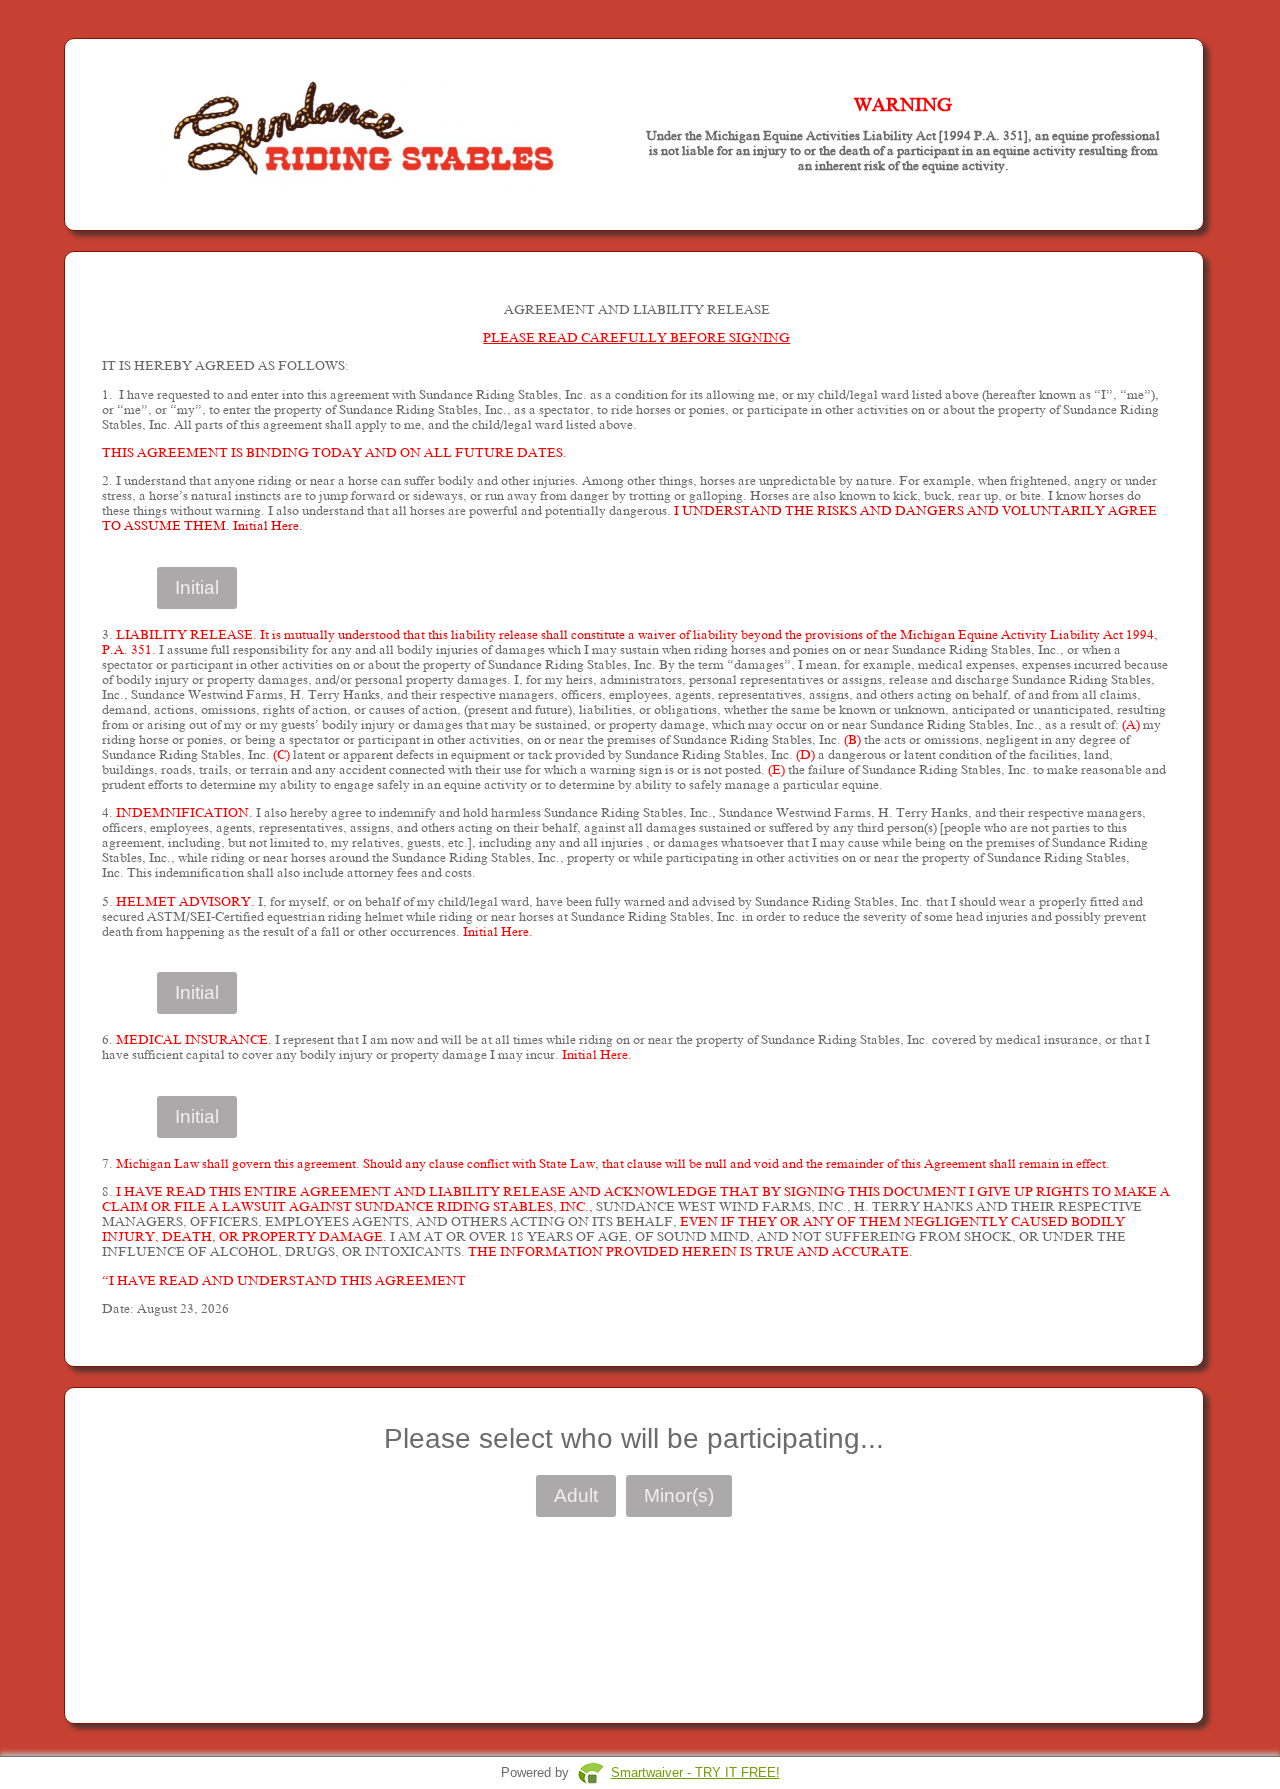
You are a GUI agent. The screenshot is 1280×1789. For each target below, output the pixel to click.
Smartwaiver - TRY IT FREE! (695, 1772)
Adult (576, 1495)
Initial (197, 587)
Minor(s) (679, 1495)
